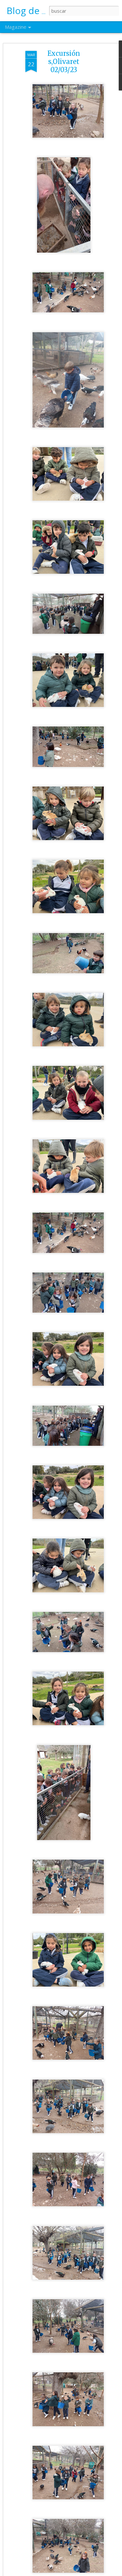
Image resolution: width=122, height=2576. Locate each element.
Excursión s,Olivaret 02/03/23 (64, 62)
